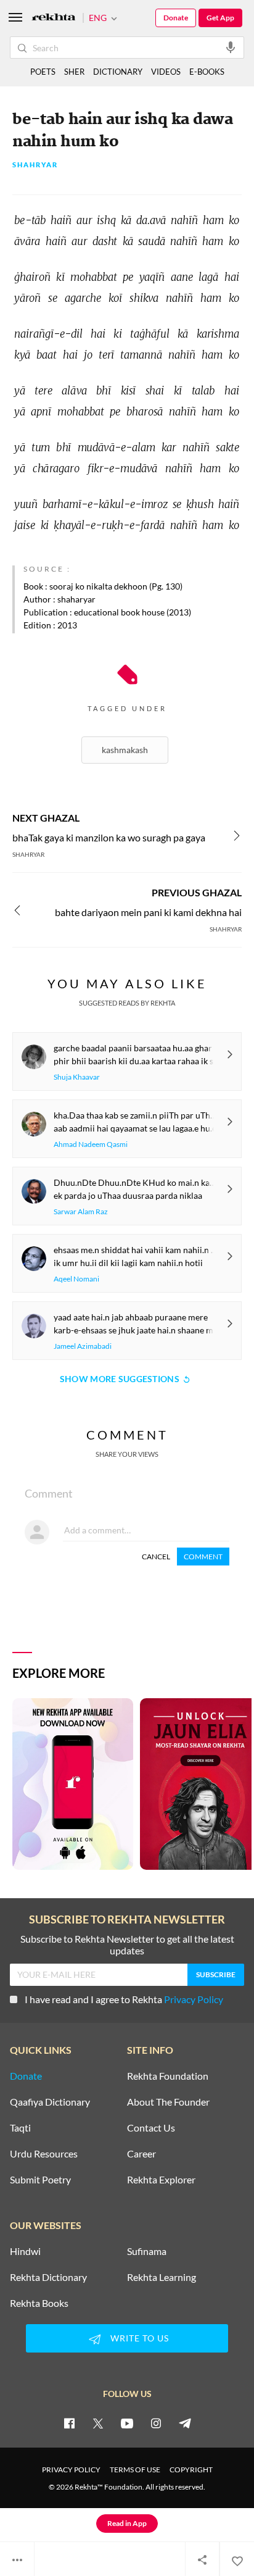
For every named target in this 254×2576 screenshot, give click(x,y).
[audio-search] (231, 47)
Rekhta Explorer (161, 2180)
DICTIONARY (118, 72)
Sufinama (147, 2251)
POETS (43, 72)
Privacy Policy (194, 1999)
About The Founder (168, 2102)
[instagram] (156, 2423)
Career (141, 2154)
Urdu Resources (44, 2154)
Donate (176, 18)
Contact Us (151, 2128)
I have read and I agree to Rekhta (124, 1999)
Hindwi (25, 2251)
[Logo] (54, 18)
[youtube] (127, 2423)
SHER (74, 72)
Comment (203, 1557)
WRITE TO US (140, 2338)
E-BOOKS (207, 72)
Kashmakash (125, 750)
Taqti (20, 2128)
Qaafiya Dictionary (50, 2102)
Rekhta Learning (162, 2277)
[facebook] (69, 2423)
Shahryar (35, 165)
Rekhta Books (39, 2303)
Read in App (127, 2523)
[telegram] (185, 2423)
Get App (220, 18)
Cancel (156, 1557)
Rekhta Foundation (168, 2076)
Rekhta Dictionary (48, 2277)
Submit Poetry (40, 2180)
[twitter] (98, 2423)
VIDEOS (166, 72)
